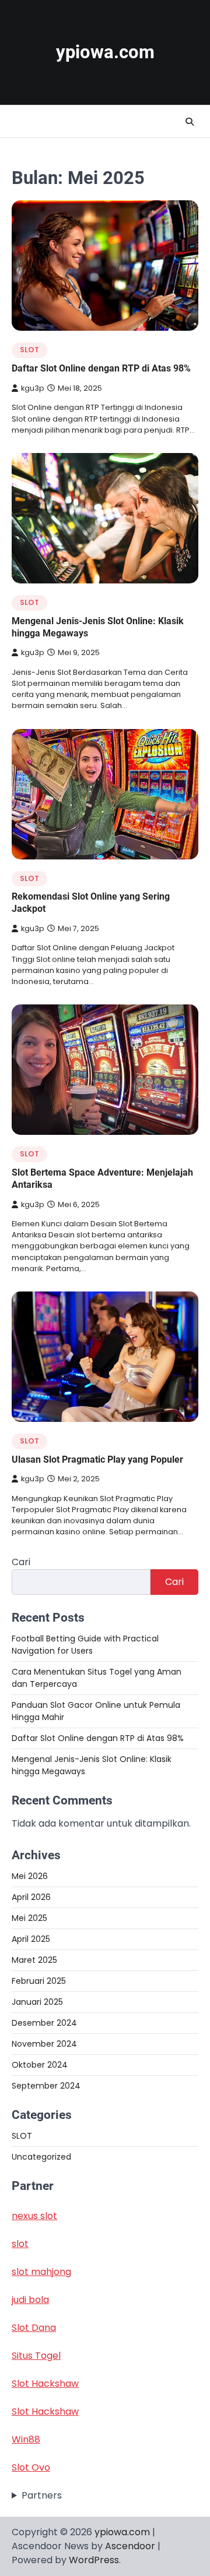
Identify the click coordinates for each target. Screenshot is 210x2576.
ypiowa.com (105, 52)
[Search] (190, 122)
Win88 (26, 2439)
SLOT (29, 350)
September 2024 (46, 2086)
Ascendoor (130, 2546)
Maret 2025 (34, 1960)
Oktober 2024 (40, 2065)
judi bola (30, 2300)
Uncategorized (41, 2157)
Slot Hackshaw (45, 2384)
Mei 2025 (29, 1918)
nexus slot (34, 2216)
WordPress (94, 2560)
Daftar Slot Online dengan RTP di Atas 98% (101, 368)
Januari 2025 (37, 2002)
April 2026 (31, 1897)
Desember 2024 (44, 2023)
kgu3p (33, 388)
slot (20, 2244)
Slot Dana (34, 2328)
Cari (21, 1562)
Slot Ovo (31, 2467)
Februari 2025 (39, 1981)
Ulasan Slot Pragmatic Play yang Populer (97, 1459)
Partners (42, 2495)
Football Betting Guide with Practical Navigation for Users (85, 1645)
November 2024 (44, 2044)
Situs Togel (36, 2356)
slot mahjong (41, 2272)
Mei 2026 (30, 1876)
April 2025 (31, 1939)
